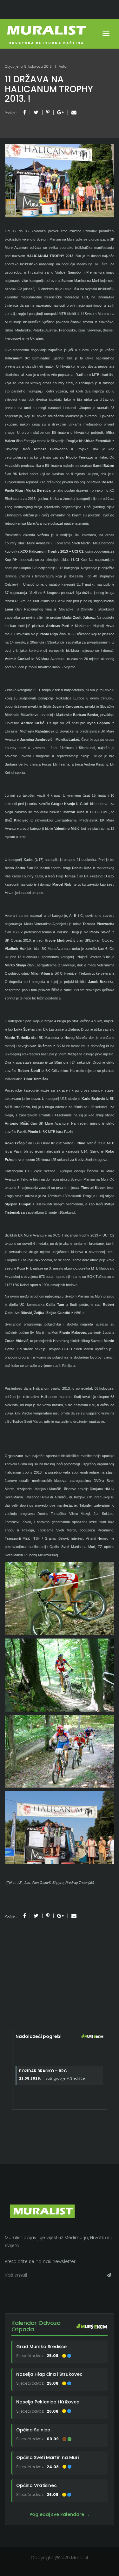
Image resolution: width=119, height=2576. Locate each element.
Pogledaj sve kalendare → (60, 2514)
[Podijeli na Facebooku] (25, 112)
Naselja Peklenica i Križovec (48, 2402)
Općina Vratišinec (36, 2485)
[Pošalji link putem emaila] (74, 112)
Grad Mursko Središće (41, 2347)
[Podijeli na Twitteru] (36, 112)
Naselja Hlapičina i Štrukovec (49, 2374)
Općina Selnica (33, 2430)
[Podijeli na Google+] (60, 112)
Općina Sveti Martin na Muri (47, 2457)
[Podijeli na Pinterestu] (48, 112)
